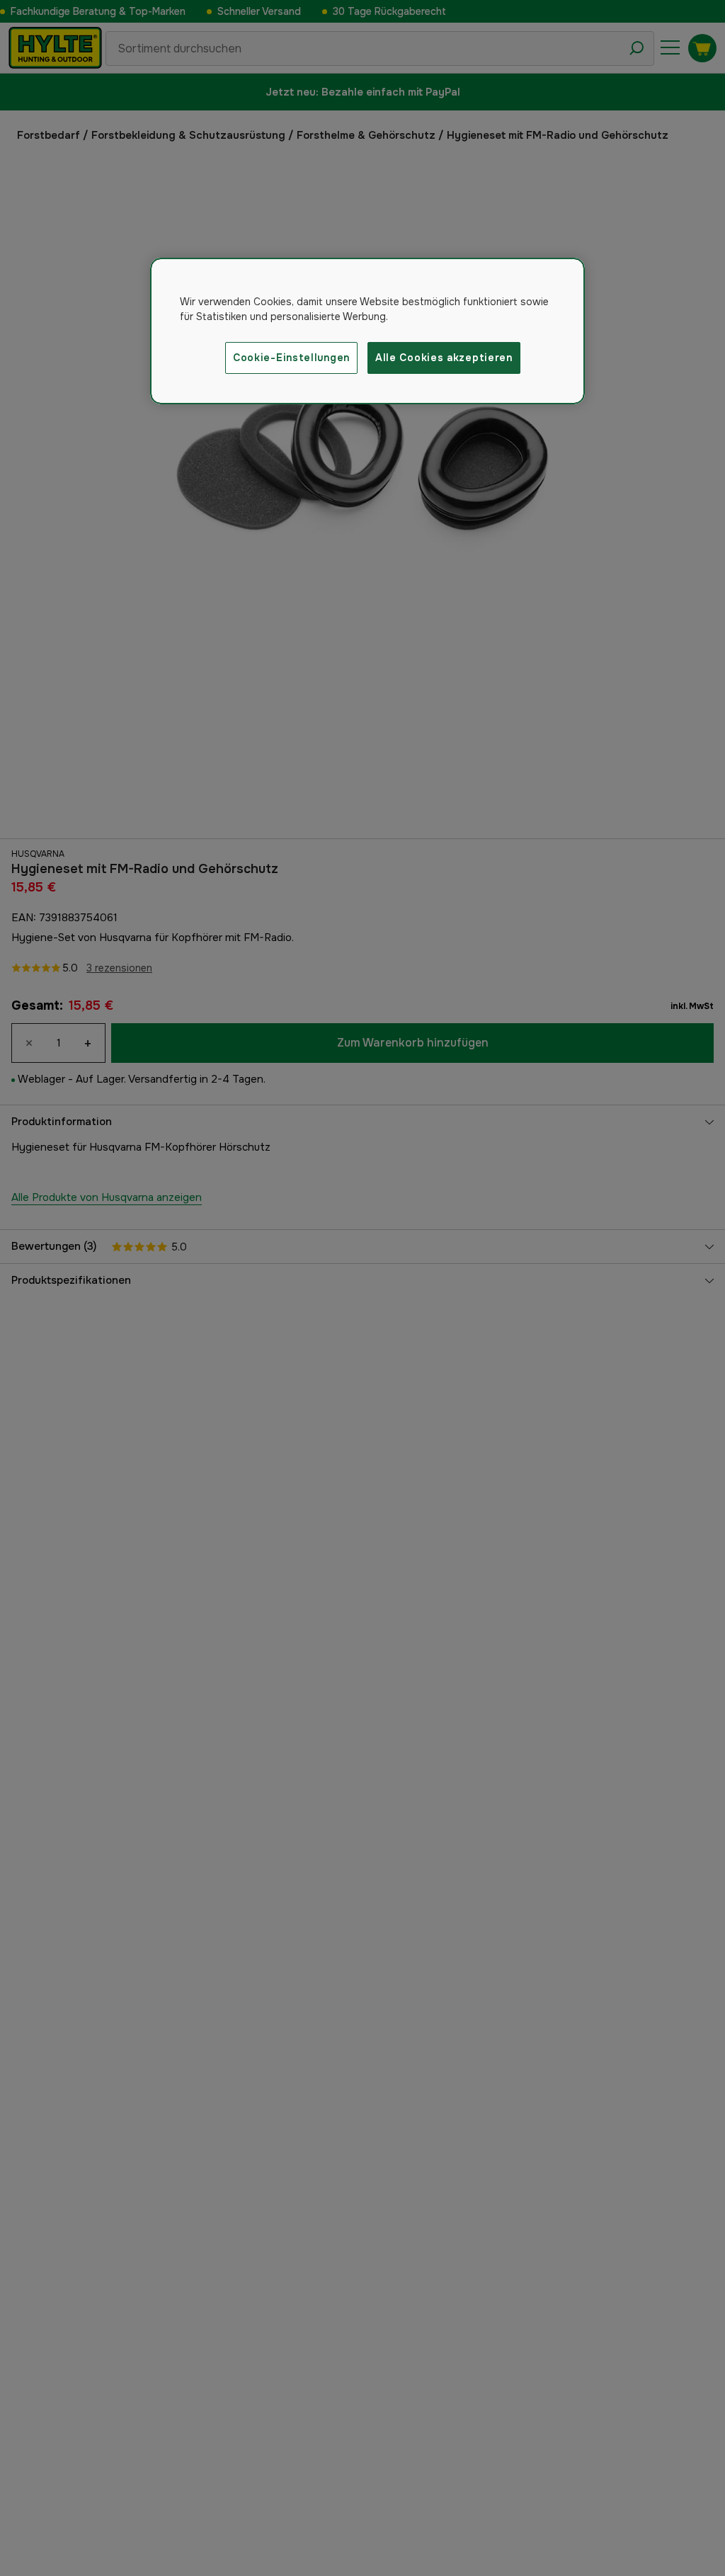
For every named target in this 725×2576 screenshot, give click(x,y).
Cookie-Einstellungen (291, 358)
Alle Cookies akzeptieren (444, 358)
